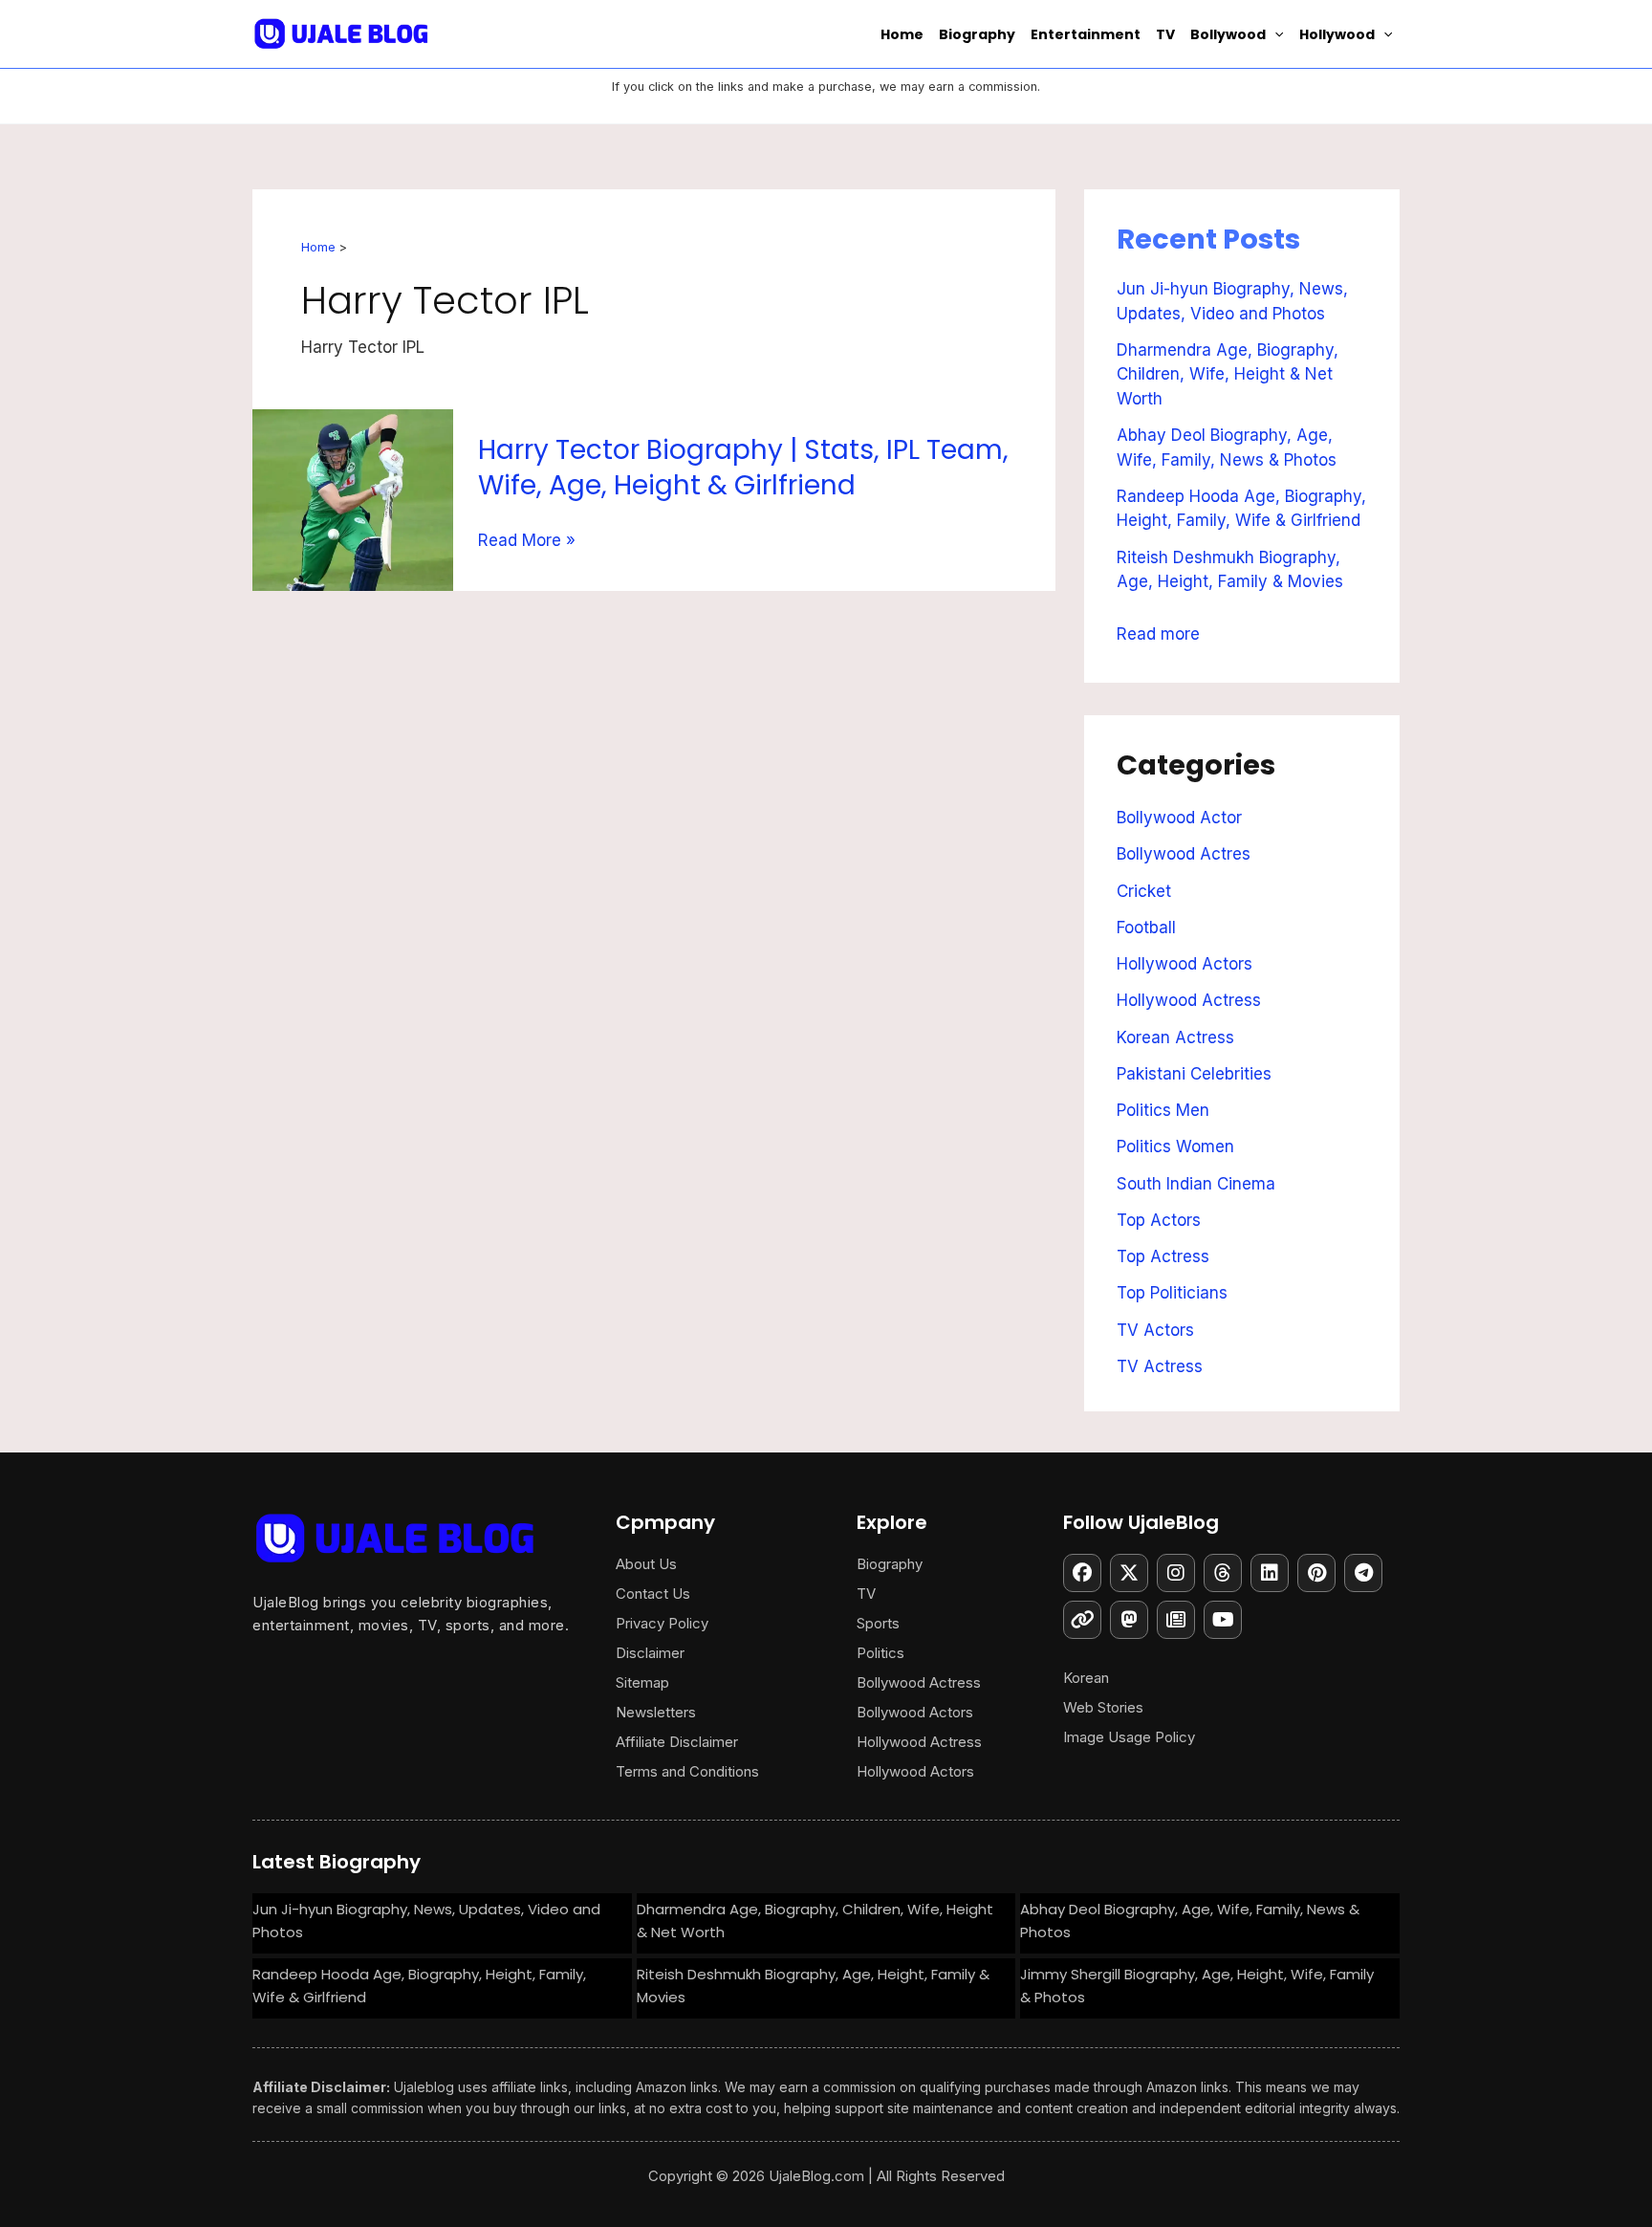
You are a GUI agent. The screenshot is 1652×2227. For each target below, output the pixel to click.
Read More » (527, 541)
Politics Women (1175, 1146)
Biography (977, 34)
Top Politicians (1172, 1293)
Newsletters (656, 1712)
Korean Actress (1175, 1037)
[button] (1274, 34)
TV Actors (1155, 1330)
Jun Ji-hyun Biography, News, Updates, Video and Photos (426, 1921)
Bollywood (1228, 34)
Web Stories (1103, 1707)
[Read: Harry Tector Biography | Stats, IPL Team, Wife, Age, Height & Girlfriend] (353, 498)
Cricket (1144, 891)
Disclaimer (650, 1653)
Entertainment (1086, 34)
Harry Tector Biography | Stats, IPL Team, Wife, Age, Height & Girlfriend (743, 467)
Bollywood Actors (915, 1712)
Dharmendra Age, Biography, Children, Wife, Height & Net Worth (1228, 374)
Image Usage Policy (1129, 1737)
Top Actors (1159, 1220)
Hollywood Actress (1189, 1000)
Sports (878, 1623)
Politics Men (1163, 1110)
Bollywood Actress (919, 1682)
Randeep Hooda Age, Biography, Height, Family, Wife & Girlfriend (419, 1986)
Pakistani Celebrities (1194, 1074)
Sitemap (642, 1682)
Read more (1158, 631)
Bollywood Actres (1184, 854)
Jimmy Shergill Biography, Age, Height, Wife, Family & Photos (1197, 1986)
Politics (880, 1653)
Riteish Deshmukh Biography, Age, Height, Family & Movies (813, 1986)
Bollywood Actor (1179, 818)
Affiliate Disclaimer (677, 1742)
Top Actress (1163, 1256)
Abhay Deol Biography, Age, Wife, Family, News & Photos (1190, 1921)
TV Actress (1160, 1366)
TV (1165, 34)
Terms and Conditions (687, 1771)
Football (1146, 928)
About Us (646, 1564)
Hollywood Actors (1185, 964)
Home (902, 34)
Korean (1086, 1678)
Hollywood (1337, 34)
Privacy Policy (662, 1623)
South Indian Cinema (1196, 1184)
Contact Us (653, 1594)
